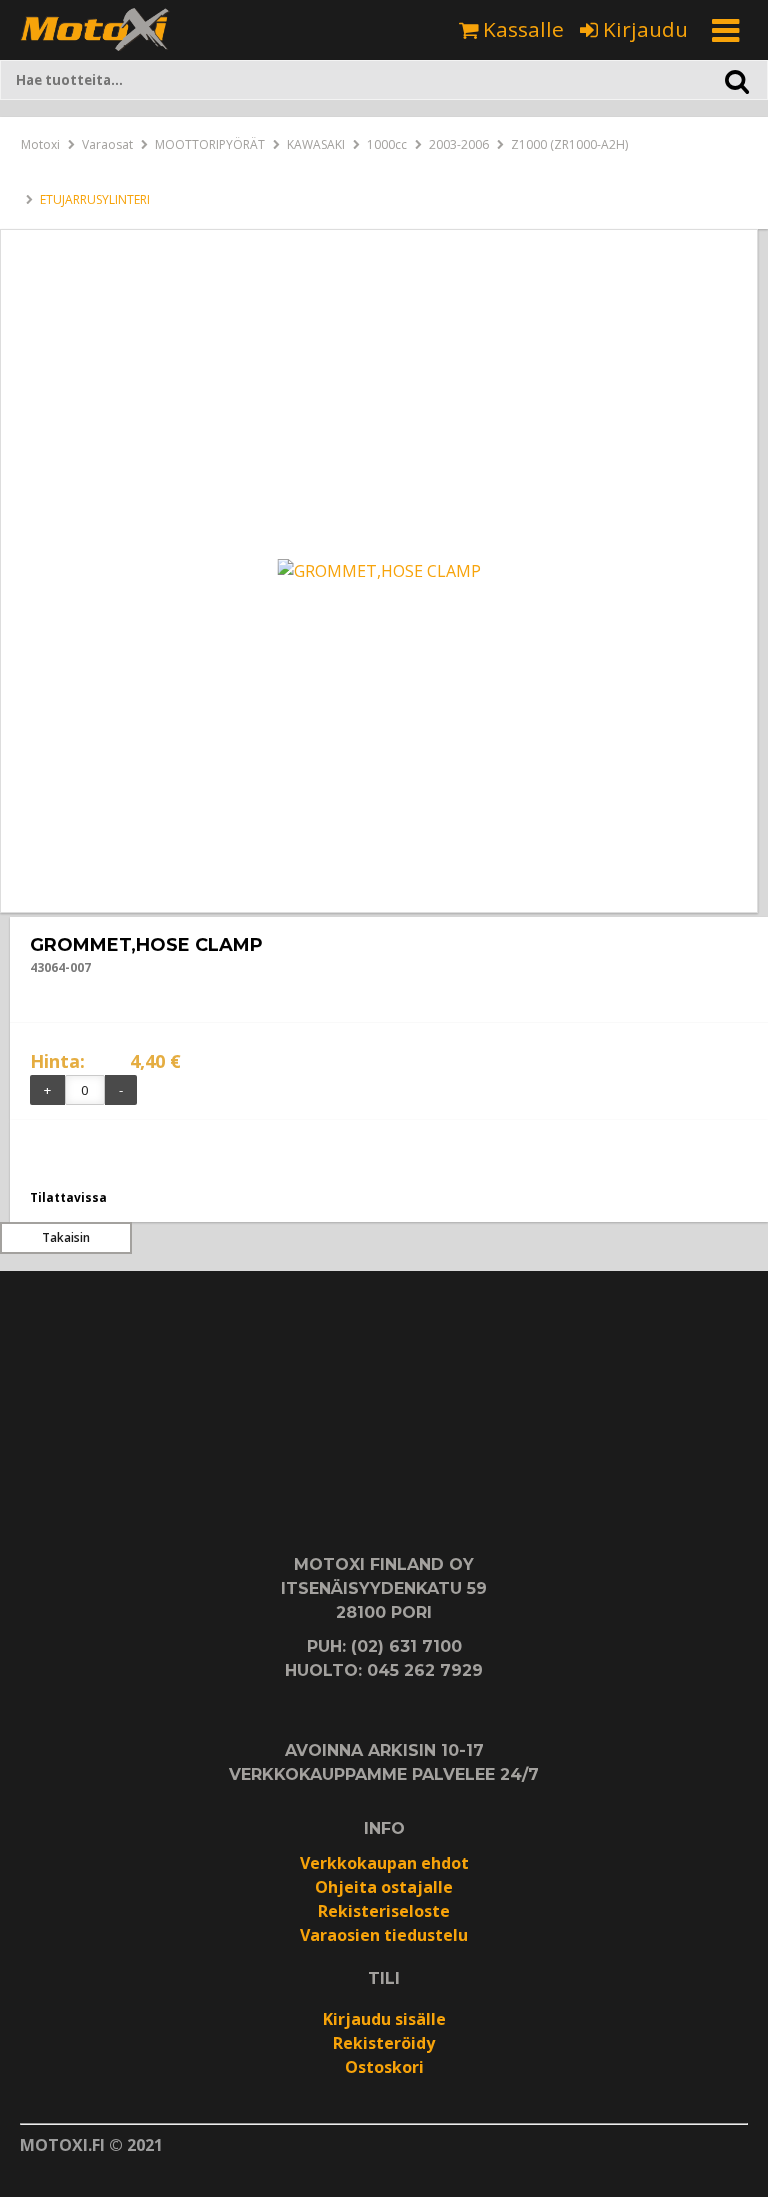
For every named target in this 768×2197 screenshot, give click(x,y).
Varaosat (107, 144)
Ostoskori (384, 2067)
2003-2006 (459, 144)
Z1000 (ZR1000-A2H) (569, 144)
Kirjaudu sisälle (384, 2019)
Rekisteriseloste (384, 1911)
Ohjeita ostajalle (384, 1887)
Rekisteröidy (384, 2043)
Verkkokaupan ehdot (384, 1863)
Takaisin (66, 1237)
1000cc (387, 144)
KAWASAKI (316, 144)
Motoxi (40, 144)
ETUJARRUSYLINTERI (95, 199)
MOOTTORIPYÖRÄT (210, 144)
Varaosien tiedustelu (384, 1935)
